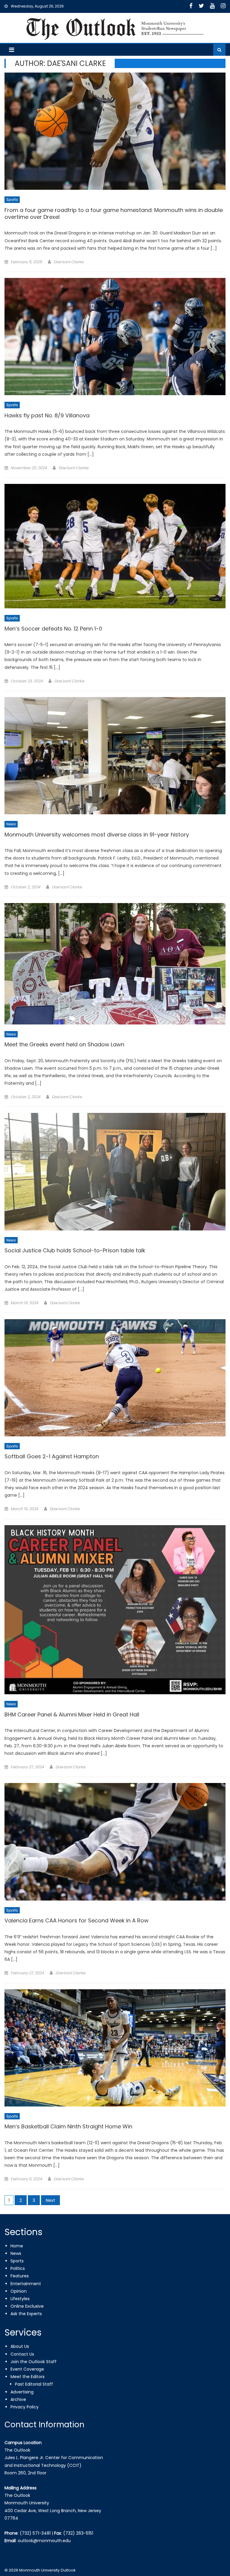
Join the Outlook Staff (34, 2362)
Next (50, 2200)
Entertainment (26, 2284)
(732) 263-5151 (78, 2533)
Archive (18, 2399)
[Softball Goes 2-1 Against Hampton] (115, 1378)
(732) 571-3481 (35, 2533)
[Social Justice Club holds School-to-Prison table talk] (115, 1172)
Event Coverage (27, 2369)
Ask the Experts (26, 2314)
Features (20, 2276)
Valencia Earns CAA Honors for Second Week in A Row (77, 1921)
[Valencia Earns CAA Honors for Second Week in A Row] (115, 1842)
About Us (20, 2346)
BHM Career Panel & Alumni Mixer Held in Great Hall (72, 1715)
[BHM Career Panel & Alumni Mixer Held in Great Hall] (115, 1610)
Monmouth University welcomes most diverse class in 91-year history (97, 835)
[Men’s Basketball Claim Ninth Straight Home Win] (115, 2048)
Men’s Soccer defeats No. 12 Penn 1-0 (53, 629)
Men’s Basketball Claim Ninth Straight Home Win (68, 2127)
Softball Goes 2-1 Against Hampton (52, 1456)
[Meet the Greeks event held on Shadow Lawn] (115, 964)
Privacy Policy (25, 2407)
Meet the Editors (28, 2377)
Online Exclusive (27, 2306)
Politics (18, 2268)
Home (17, 2246)
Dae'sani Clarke (69, 262)
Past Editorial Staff (34, 2384)
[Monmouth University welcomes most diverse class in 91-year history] (115, 756)
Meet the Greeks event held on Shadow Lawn (64, 1045)
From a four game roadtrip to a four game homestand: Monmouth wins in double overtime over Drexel (114, 214)
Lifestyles (20, 2299)
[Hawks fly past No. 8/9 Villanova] (115, 337)
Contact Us (22, 2354)
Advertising (22, 2392)
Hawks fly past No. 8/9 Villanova (47, 416)
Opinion (19, 2291)
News (11, 824)
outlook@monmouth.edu (44, 2541)
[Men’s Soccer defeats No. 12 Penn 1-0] (115, 546)
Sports (12, 200)
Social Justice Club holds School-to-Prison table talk (75, 1251)
